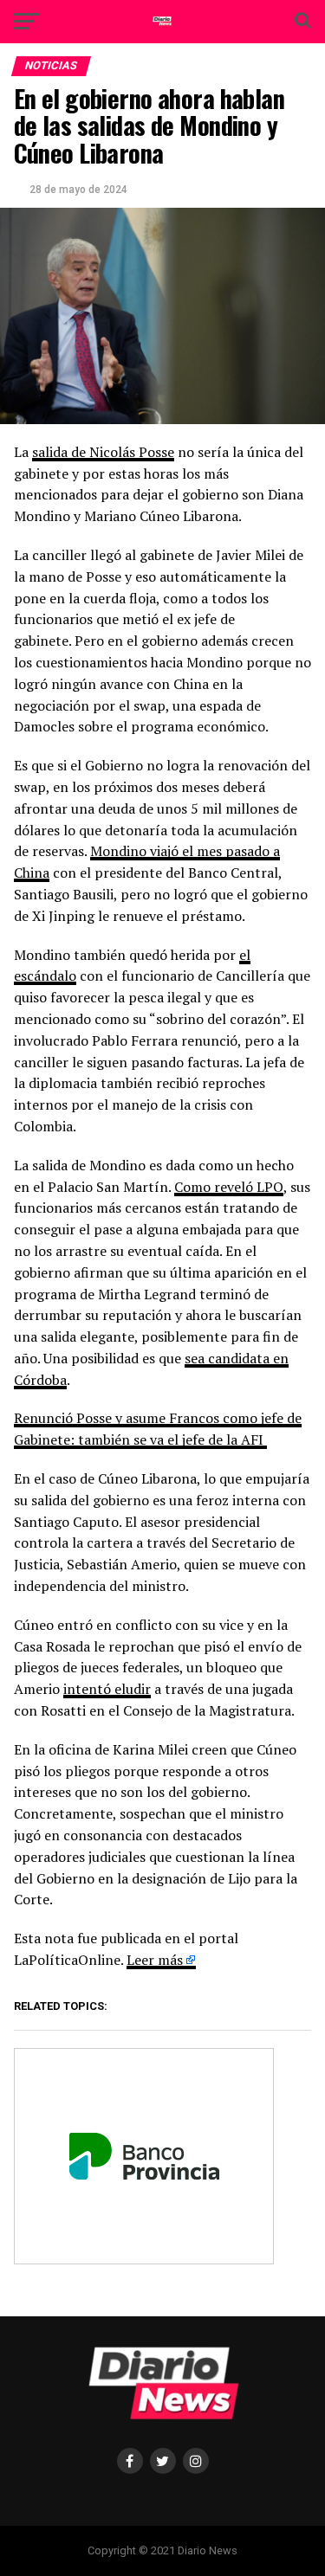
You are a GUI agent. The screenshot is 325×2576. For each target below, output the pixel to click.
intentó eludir (107, 1689)
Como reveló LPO (229, 1187)
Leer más (155, 1960)
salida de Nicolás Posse (103, 452)
